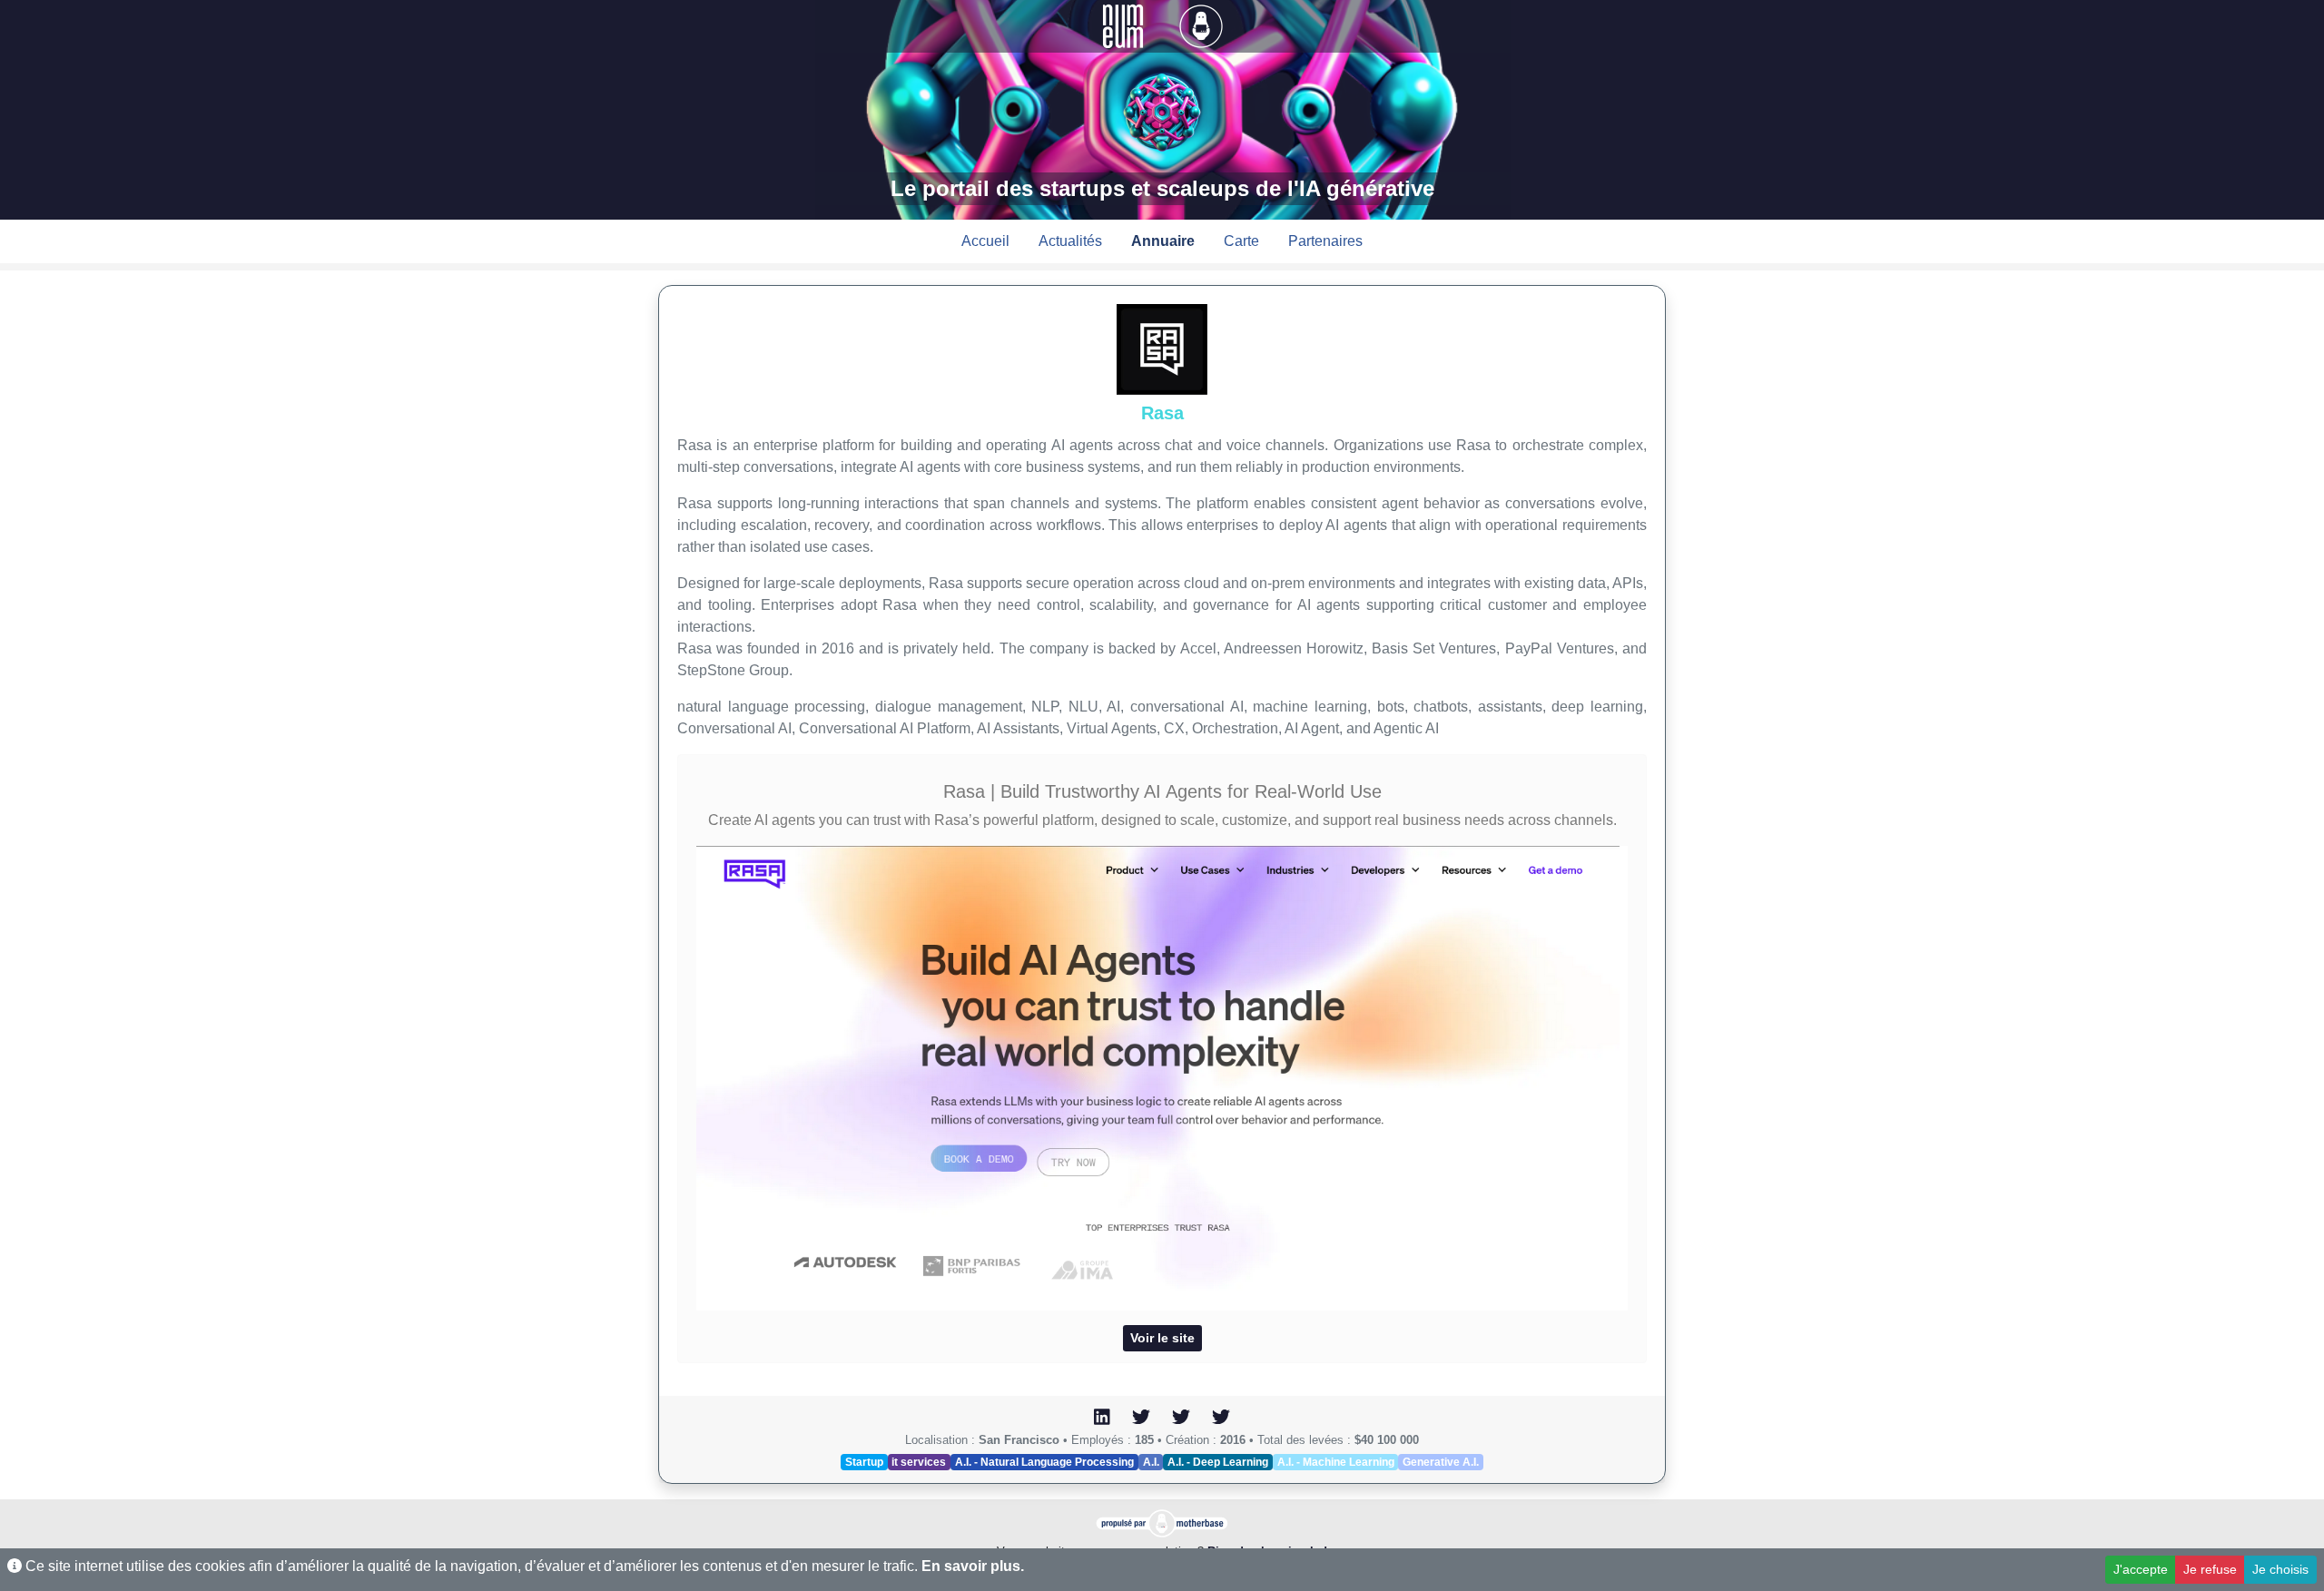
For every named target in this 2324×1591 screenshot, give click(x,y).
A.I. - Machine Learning (1336, 1462)
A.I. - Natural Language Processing (1044, 1462)
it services (919, 1462)
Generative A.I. (1441, 1462)
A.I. (1151, 1462)
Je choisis (2280, 1569)
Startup (864, 1462)
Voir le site (1162, 1338)
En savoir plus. (973, 1566)
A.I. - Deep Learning (1218, 1462)
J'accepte (2141, 1569)
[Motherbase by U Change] (1201, 25)
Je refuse (2210, 1569)
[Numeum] (1125, 25)
